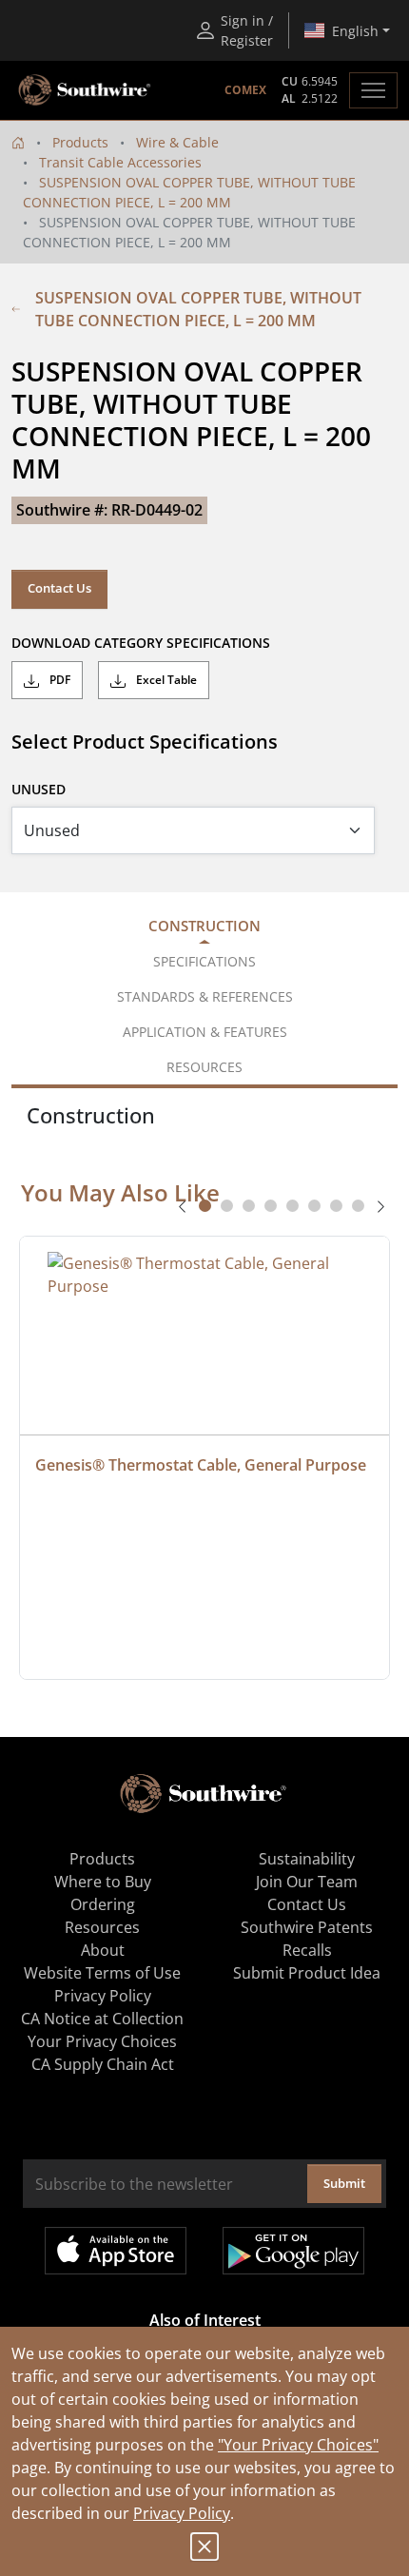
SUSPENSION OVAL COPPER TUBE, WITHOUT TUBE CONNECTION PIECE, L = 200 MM (198, 309)
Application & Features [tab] (205, 1032)
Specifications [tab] (204, 961)
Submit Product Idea (307, 1973)
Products (80, 142)
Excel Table (165, 680)
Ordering (103, 1904)
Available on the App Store (116, 2251)
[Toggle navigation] (373, 90)
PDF (58, 680)
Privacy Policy (182, 2513)
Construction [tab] (204, 926)
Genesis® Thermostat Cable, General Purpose (201, 1465)
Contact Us (59, 588)
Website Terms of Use (102, 1973)
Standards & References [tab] (205, 996)
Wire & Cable (177, 142)
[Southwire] (86, 90)
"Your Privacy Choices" (298, 2445)
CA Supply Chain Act (103, 2064)
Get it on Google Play (293, 2251)
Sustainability (307, 1859)
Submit (344, 2183)
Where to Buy (103, 1882)
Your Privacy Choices (102, 2041)
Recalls (307, 1950)
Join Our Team (307, 1882)
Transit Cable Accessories (120, 162)
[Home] (18, 142)
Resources (102, 1927)
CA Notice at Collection (102, 2019)
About (103, 1950)
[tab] (205, 1206)
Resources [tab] (204, 1067)
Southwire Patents (307, 1927)
